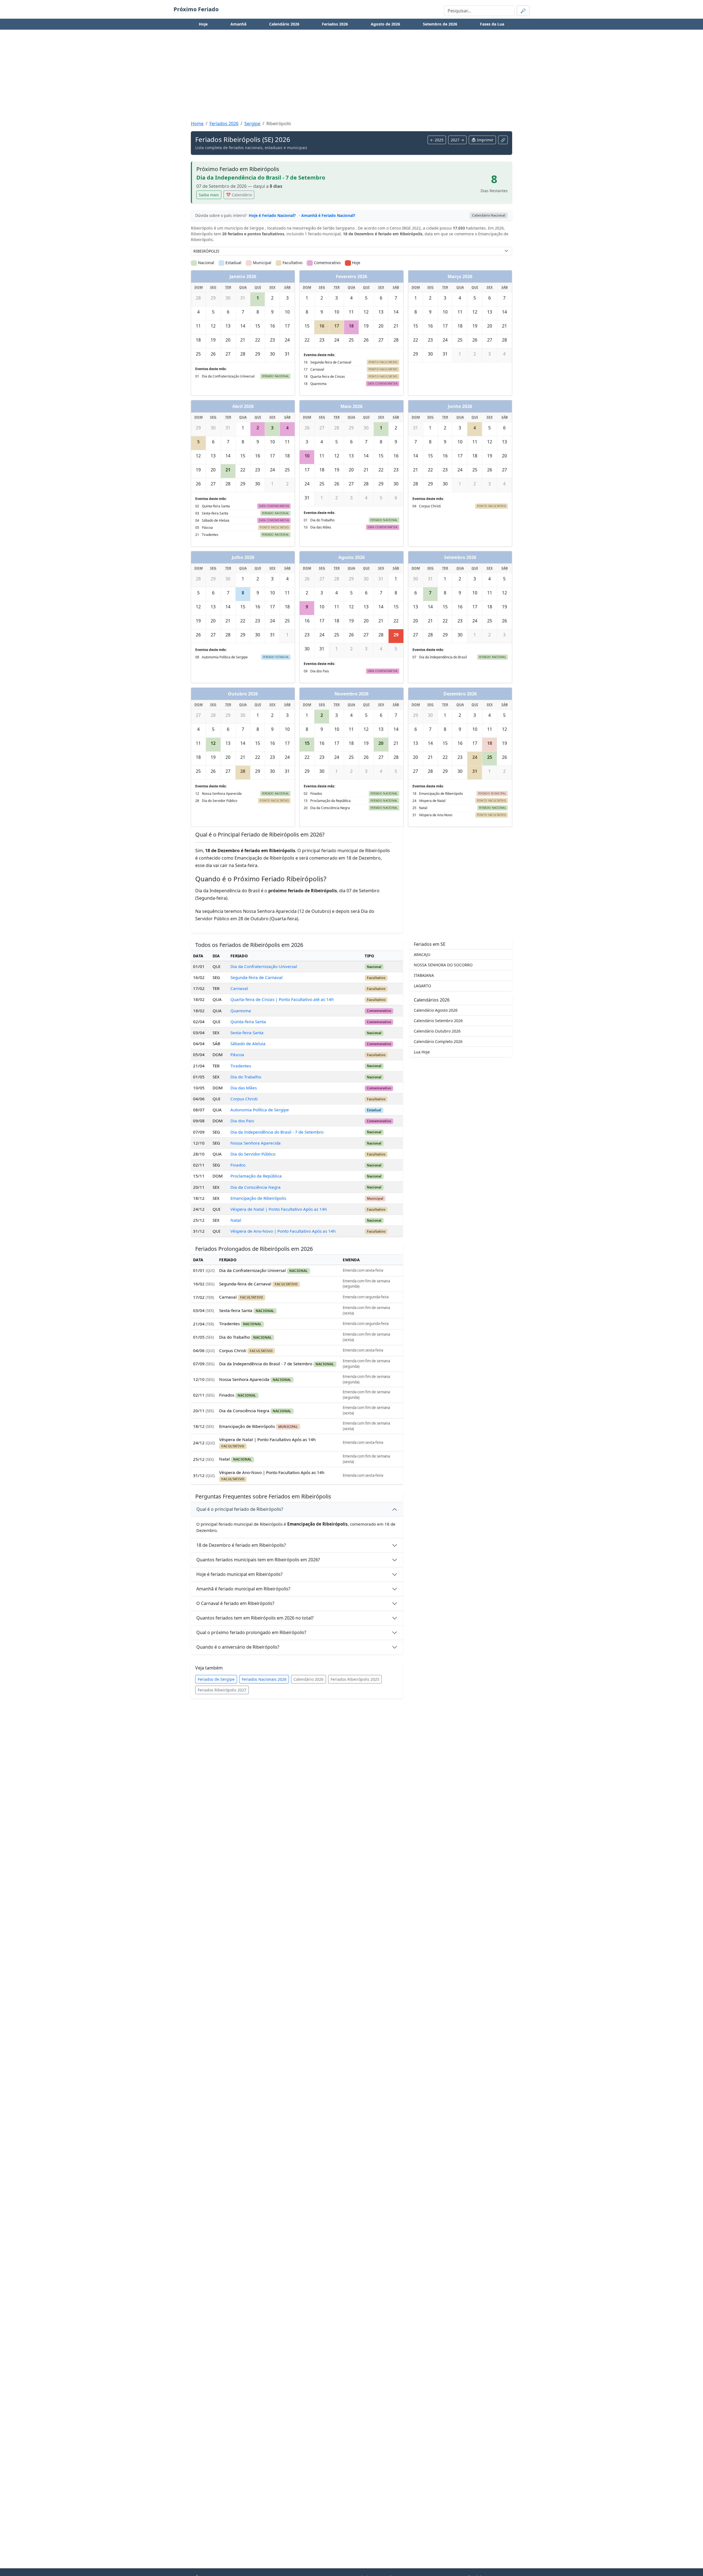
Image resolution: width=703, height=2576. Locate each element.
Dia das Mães (244, 1088)
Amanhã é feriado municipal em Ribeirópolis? (243, 1589)
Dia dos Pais (242, 1121)
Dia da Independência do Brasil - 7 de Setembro (277, 1132)
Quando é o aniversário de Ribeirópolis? (238, 1647)
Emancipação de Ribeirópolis (258, 1198)
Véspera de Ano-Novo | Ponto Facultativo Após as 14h (283, 1231)
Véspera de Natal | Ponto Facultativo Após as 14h (279, 1209)
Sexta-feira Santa (247, 1033)
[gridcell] (258, 299)
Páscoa (237, 1055)
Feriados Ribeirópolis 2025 (355, 1679)
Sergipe (252, 124)
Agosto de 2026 (385, 24)
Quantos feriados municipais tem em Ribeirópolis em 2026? (258, 1560)
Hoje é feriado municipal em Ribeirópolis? (239, 1574)
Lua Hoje (422, 1052)
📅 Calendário (239, 195)
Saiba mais (209, 195)
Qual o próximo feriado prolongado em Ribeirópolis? (251, 1632)
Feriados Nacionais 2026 (264, 1679)
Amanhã (238, 24)
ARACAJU (422, 954)
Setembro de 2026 (440, 24)
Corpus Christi (244, 1099)
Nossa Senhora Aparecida (256, 1143)
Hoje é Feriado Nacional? (272, 215)
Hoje (203, 24)
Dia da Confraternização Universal (264, 966)
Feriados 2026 (335, 24)
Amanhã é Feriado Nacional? (328, 215)
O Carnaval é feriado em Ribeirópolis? (235, 1603)
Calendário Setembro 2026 (438, 1021)
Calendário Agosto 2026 (436, 1010)
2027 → (457, 140)
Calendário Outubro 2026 (437, 1031)
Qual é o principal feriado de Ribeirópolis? (240, 1509)
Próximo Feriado (196, 9)
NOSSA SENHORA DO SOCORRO (443, 965)
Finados (238, 1165)
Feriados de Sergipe (216, 1679)
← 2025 (437, 140)
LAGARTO (422, 986)
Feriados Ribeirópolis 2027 (222, 1690)
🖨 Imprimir (482, 140)
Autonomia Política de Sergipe (260, 1110)
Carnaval (239, 988)
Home (197, 124)
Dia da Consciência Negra (256, 1187)
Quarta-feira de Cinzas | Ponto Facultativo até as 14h (282, 999)
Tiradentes (241, 1066)
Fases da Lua (492, 24)
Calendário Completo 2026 (438, 1041)
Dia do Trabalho (246, 1077)
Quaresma (241, 1011)
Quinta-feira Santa (248, 1022)
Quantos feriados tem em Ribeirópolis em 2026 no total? (255, 1618)
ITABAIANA (424, 975)
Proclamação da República (256, 1176)
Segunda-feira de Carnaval (256, 977)
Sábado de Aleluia (248, 1044)
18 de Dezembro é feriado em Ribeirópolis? (241, 1545)
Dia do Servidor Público (253, 1154)
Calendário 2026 (284, 24)
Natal (236, 1220)
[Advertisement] (351, 77)
